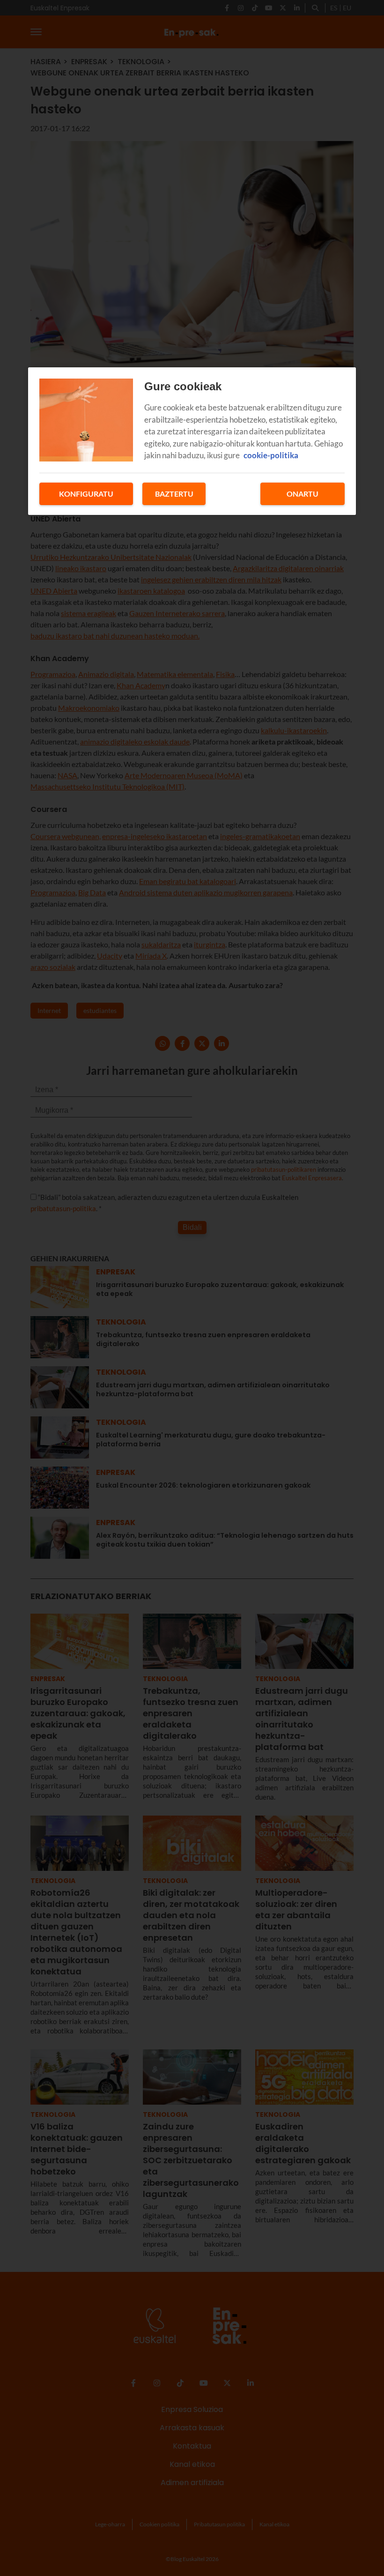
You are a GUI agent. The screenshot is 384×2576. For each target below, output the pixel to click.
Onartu (303, 494)
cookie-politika (271, 455)
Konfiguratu (86, 494)
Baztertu (174, 494)
